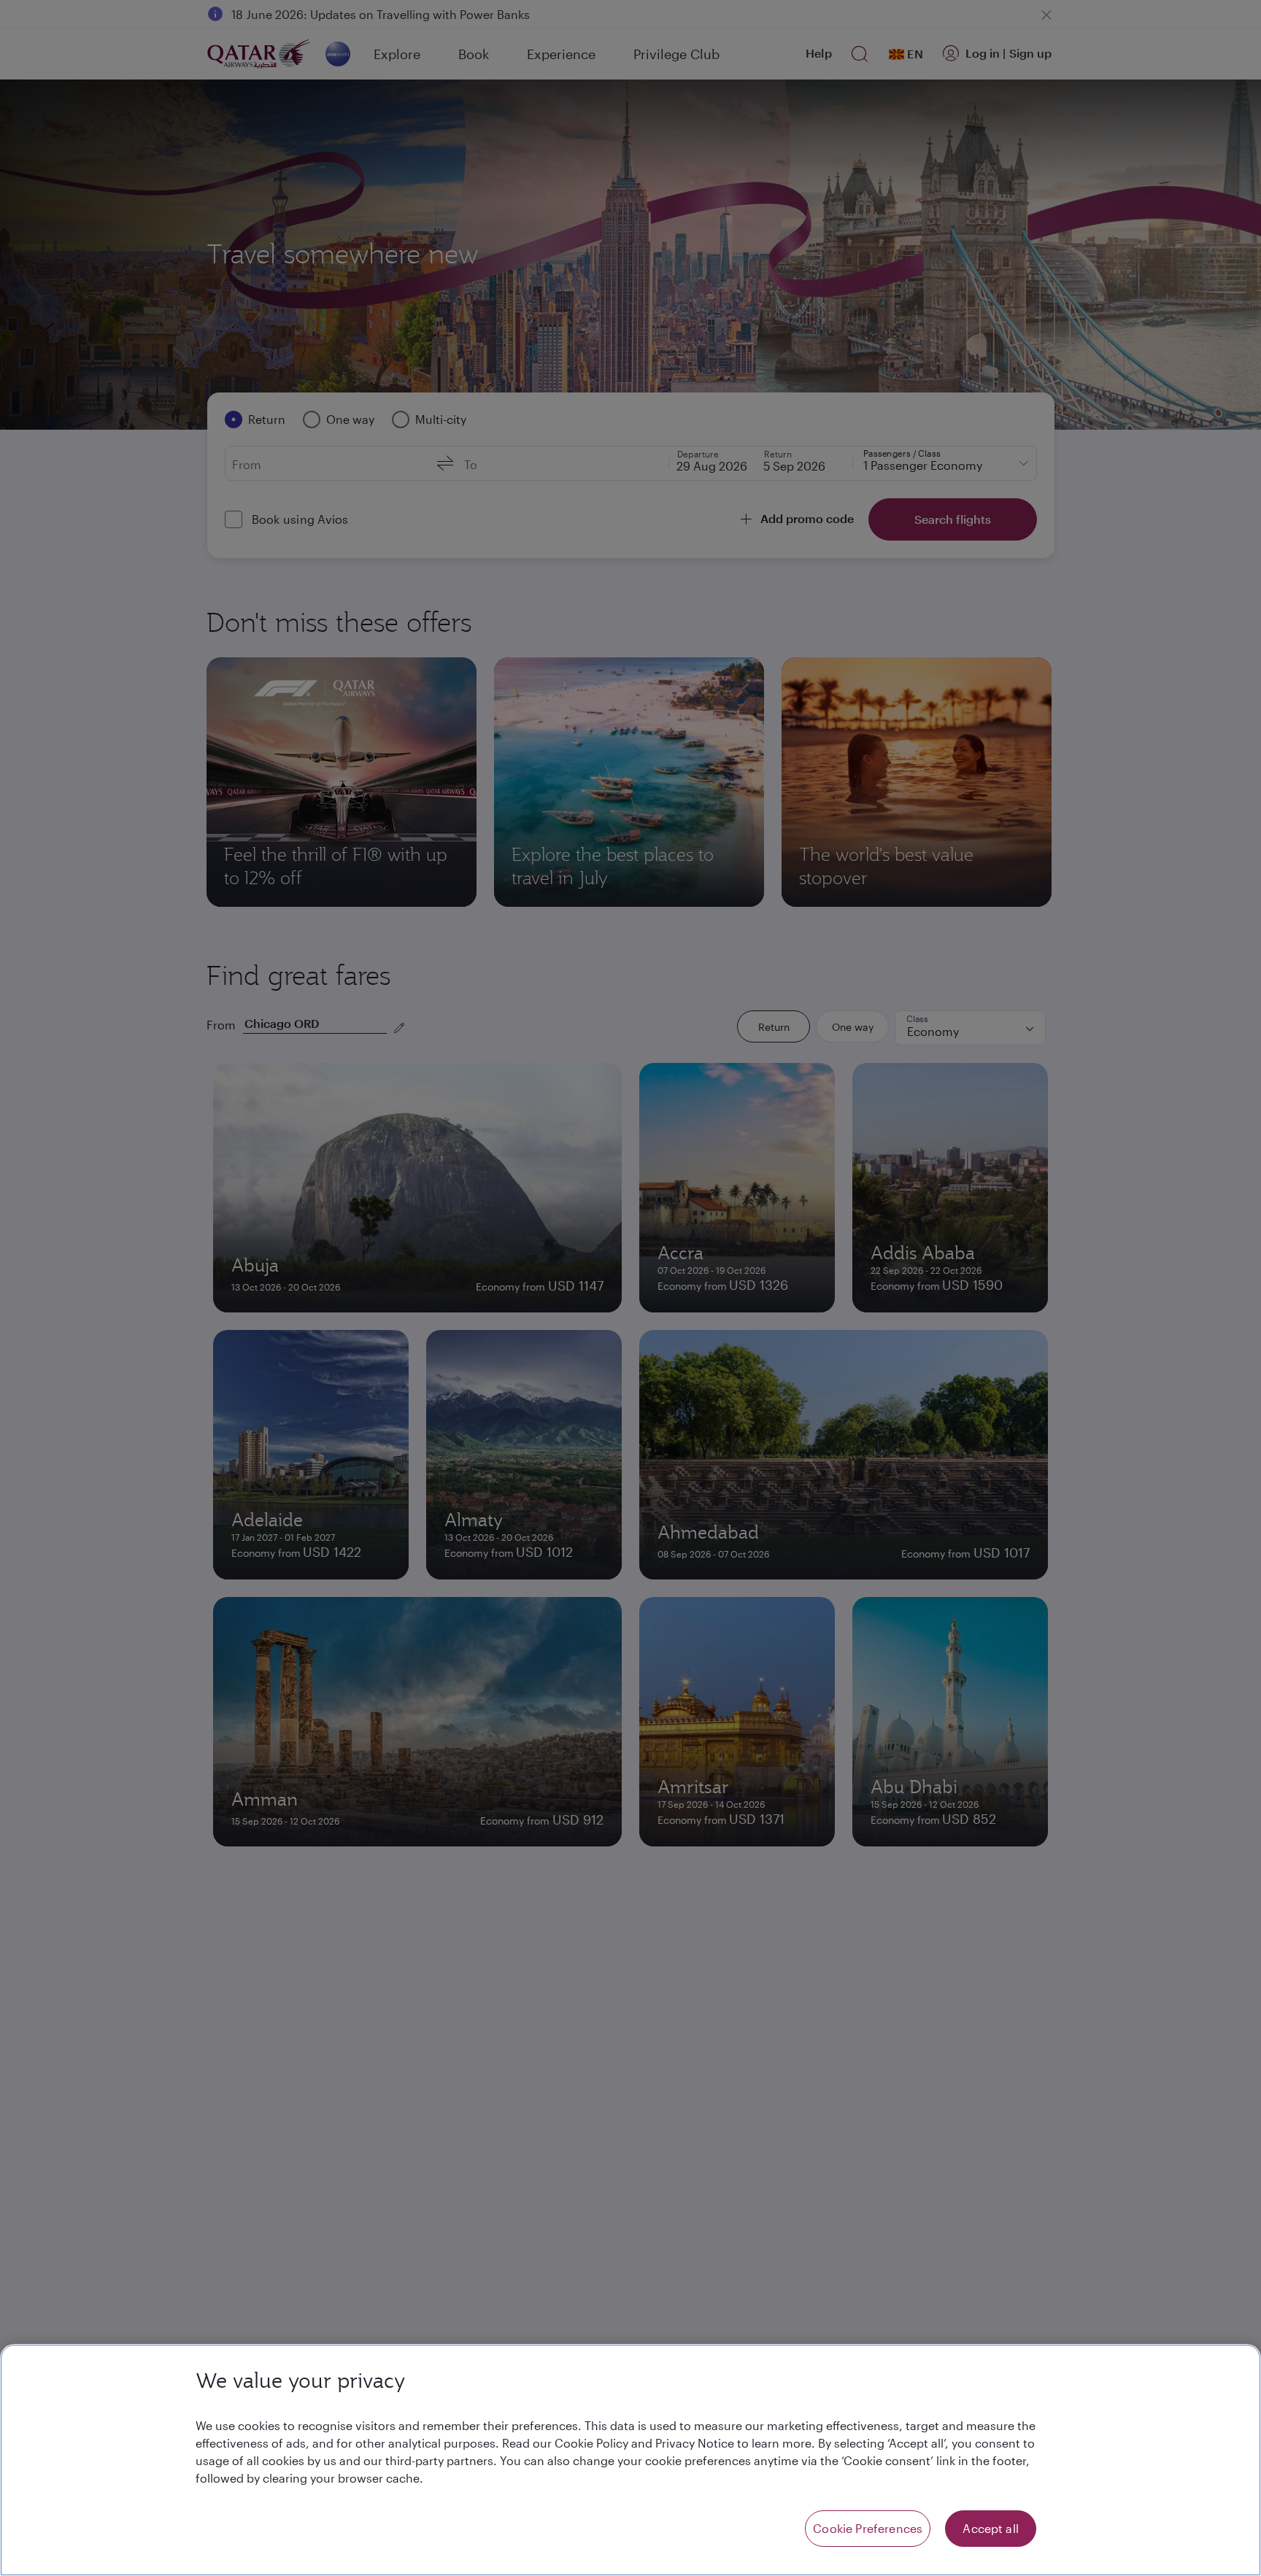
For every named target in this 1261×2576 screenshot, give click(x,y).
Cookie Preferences (868, 2528)
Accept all (991, 2528)
